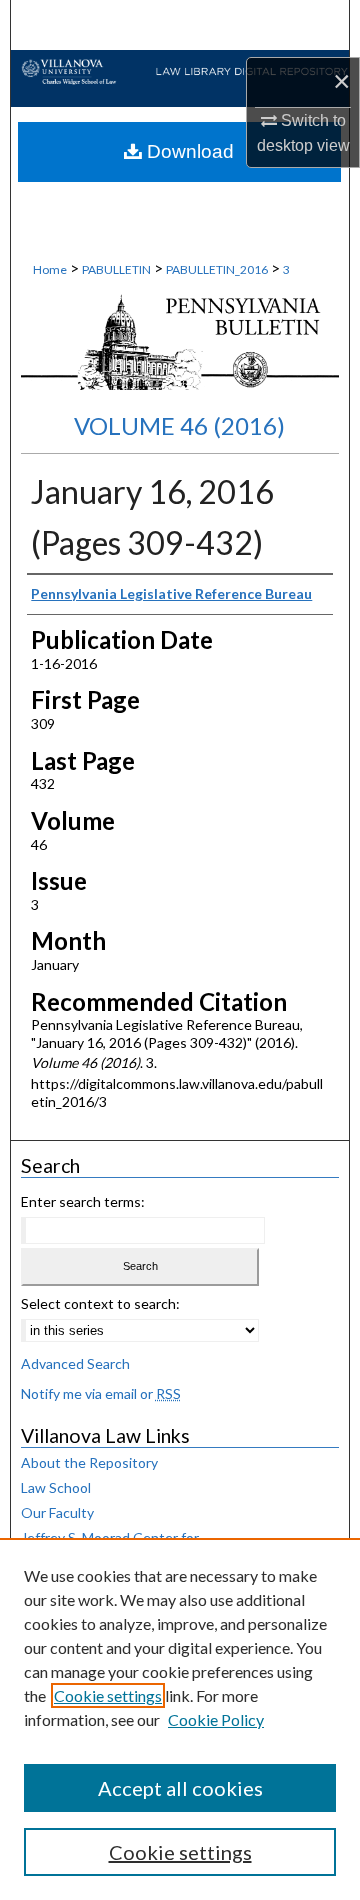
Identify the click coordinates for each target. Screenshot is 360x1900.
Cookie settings (108, 1695)
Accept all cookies (180, 1788)
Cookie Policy (216, 1719)
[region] (180, 1719)
